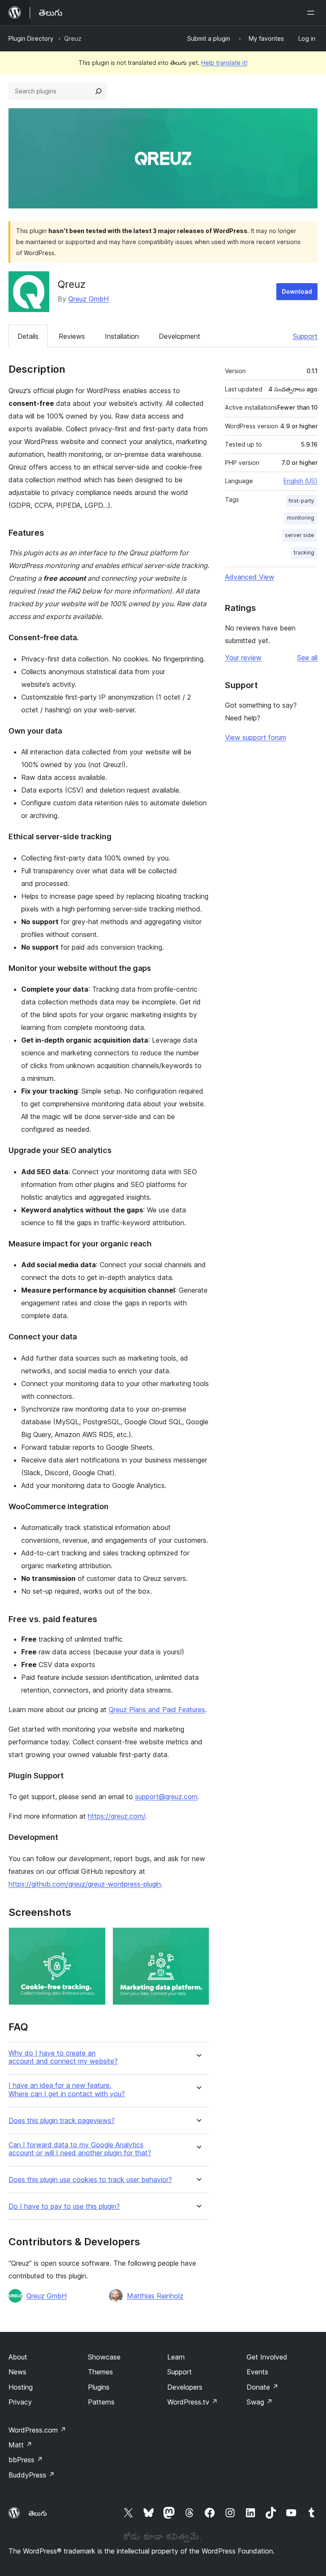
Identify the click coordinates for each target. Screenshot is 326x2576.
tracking (304, 553)
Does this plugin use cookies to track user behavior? (90, 2180)
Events (257, 2372)
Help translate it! (224, 63)
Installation (122, 336)
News (17, 2372)
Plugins (99, 2387)
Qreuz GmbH (89, 299)
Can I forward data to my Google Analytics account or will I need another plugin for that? (80, 2149)
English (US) (301, 481)
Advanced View (250, 577)
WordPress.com (37, 2430)
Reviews (72, 336)
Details (28, 336)
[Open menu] (312, 13)
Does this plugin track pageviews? (62, 2121)
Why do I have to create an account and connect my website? (63, 2057)
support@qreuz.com (166, 1797)
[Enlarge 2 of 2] (198, 1939)
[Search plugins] (98, 91)
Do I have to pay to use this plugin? (64, 2206)
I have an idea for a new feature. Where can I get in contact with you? (67, 2089)
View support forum (256, 737)
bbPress (26, 2460)
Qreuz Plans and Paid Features (157, 1710)
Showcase (104, 2357)
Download (297, 291)
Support (305, 336)
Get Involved (267, 2357)
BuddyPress (32, 2475)
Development (180, 336)
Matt (20, 2445)
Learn (176, 2357)
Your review (243, 658)
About (18, 2357)
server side (299, 535)
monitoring (301, 518)
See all (307, 658)
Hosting (21, 2387)
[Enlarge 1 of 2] (94, 1939)
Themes (100, 2372)
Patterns (101, 2402)
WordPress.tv (193, 2402)
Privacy (20, 2402)
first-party (301, 501)
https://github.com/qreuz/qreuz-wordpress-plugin (85, 1884)
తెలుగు (38, 2513)
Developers (185, 2387)
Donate (263, 2387)
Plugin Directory (31, 38)
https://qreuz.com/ (117, 1816)
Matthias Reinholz (155, 2296)
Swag (260, 2402)
